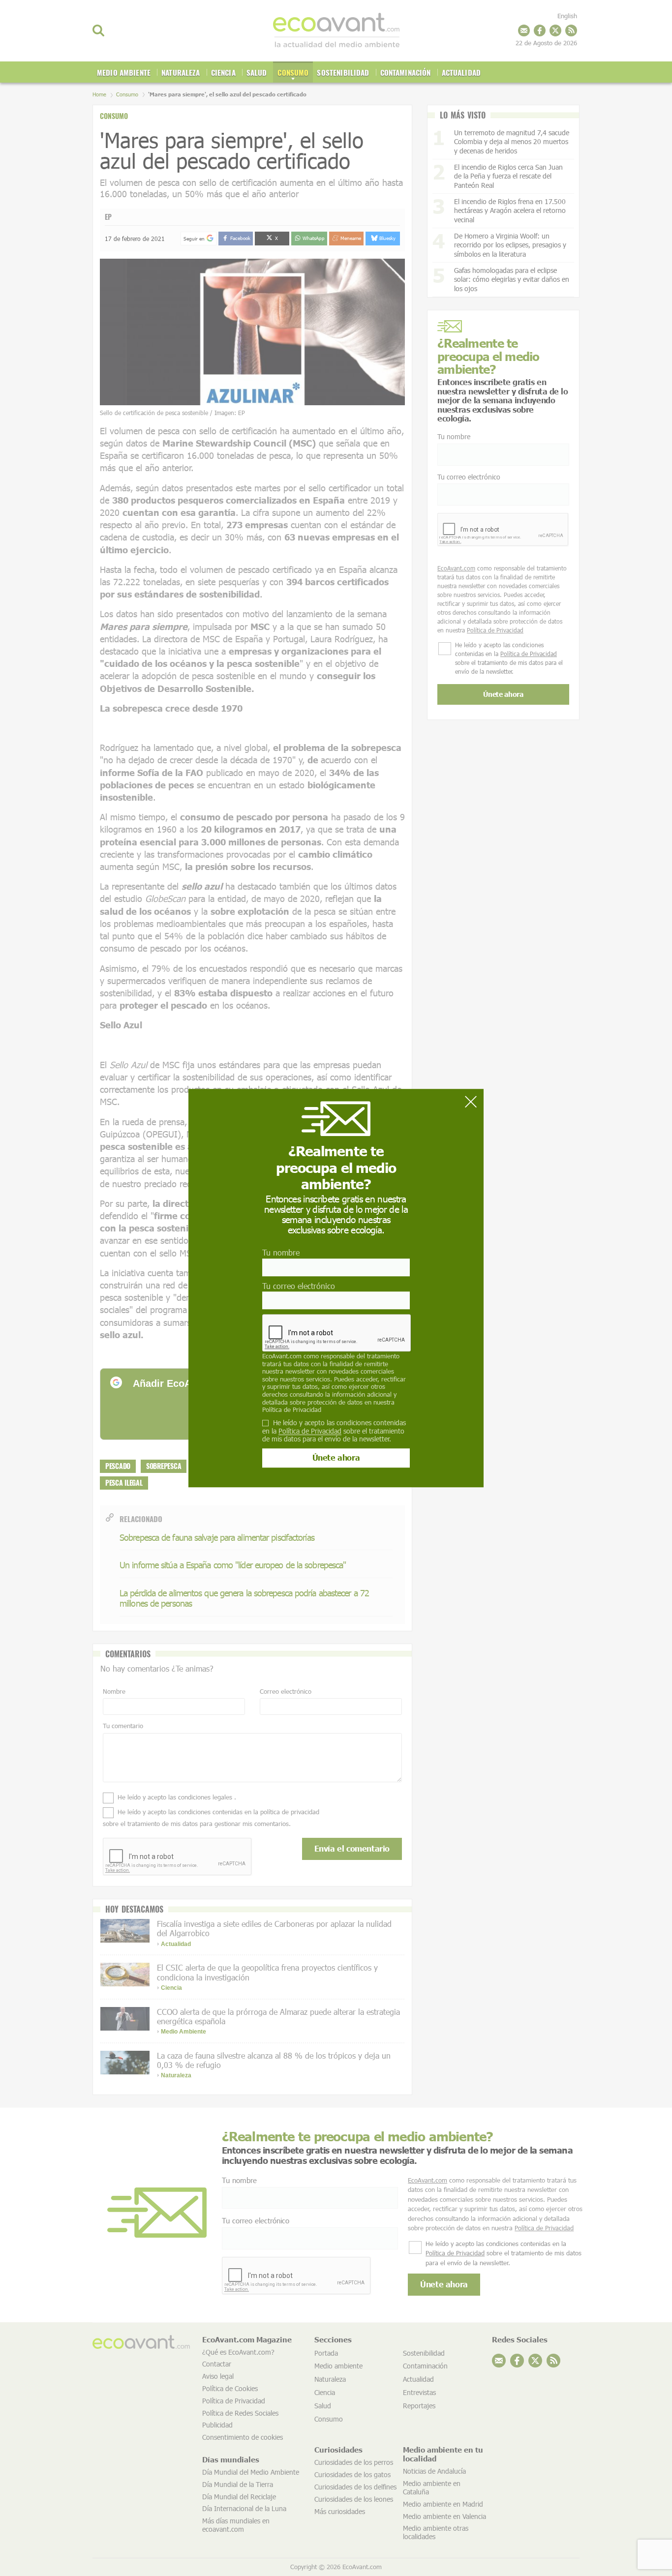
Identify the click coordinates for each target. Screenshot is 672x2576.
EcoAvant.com (282, 1356)
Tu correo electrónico (299, 1286)
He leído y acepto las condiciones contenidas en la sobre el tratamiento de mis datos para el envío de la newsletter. (334, 1431)
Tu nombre (281, 1253)
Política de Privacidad (292, 1409)
